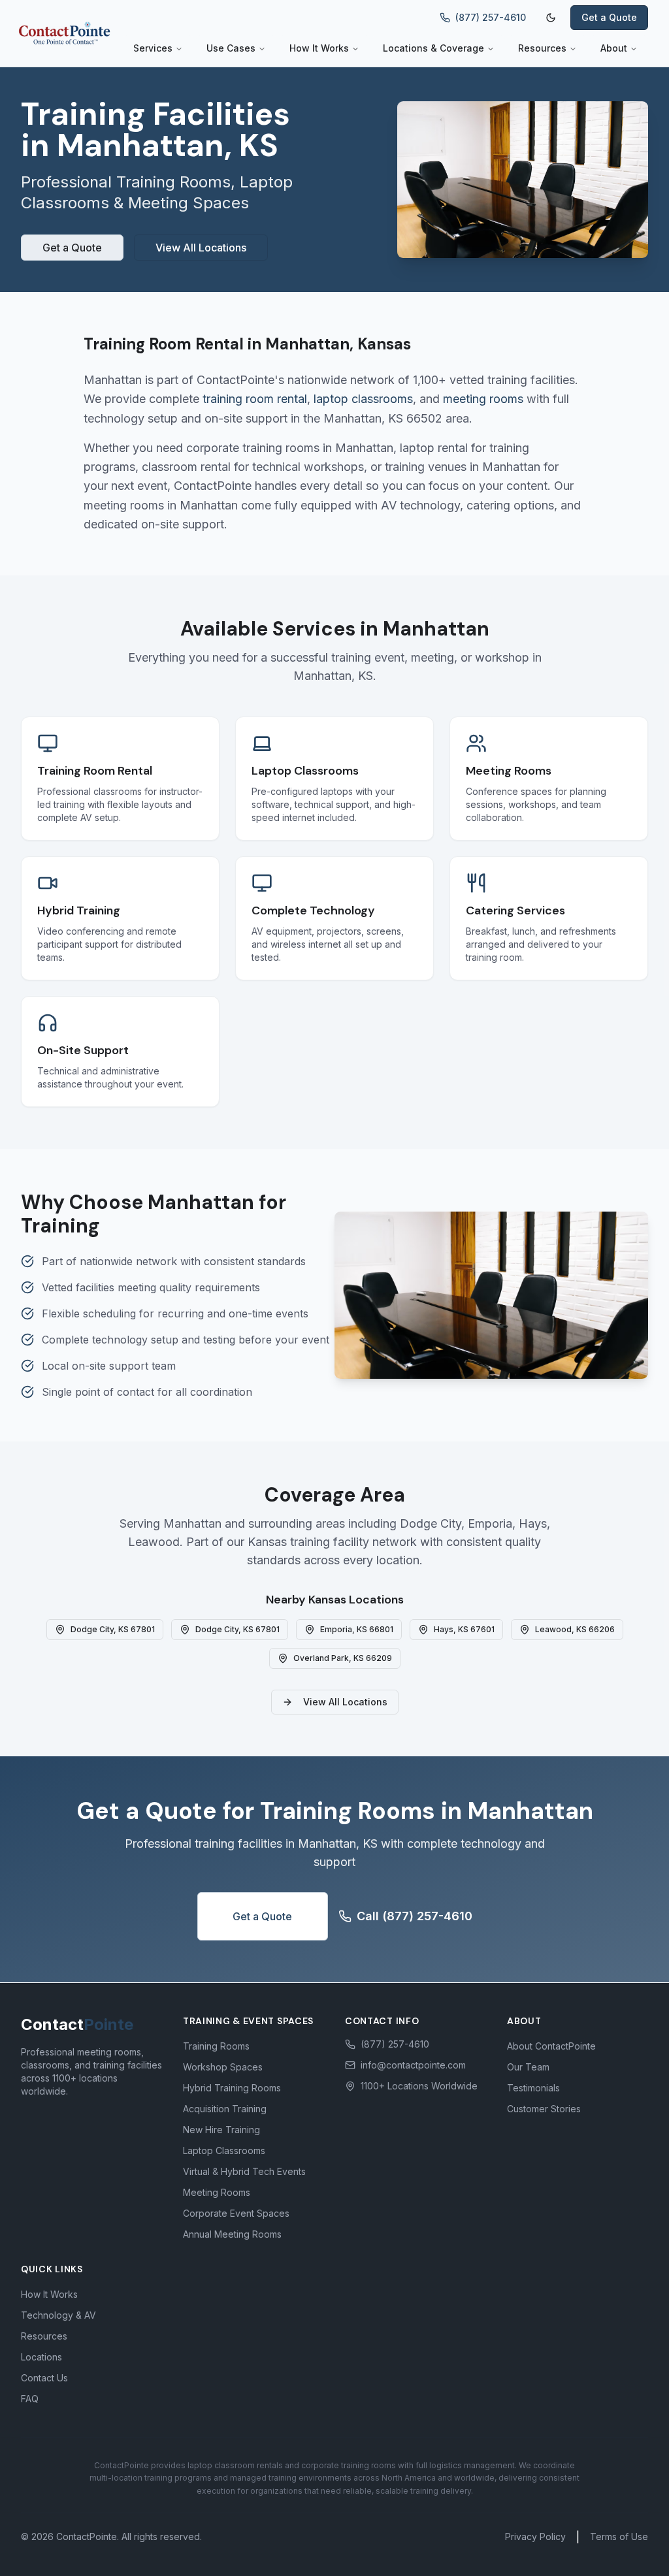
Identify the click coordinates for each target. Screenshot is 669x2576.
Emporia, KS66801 (357, 1629)
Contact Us (44, 2378)
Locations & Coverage (433, 48)
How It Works (319, 48)
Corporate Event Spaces (236, 2213)
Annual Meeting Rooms (232, 2234)
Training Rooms (216, 2046)
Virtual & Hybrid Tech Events (244, 2171)
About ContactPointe (551, 2046)
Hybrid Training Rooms (232, 2088)
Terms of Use (619, 2536)
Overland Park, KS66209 (343, 1658)
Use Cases (231, 48)
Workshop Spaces (223, 2067)
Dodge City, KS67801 (113, 1629)
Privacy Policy (535, 2536)
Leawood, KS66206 (575, 1629)
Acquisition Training (225, 2109)
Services (153, 48)
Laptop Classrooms (224, 2150)
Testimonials (533, 2088)
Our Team (528, 2067)
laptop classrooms (363, 399)
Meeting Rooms (217, 2192)
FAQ (30, 2399)
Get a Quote (609, 17)
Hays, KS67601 (464, 1629)
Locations (41, 2357)
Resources (542, 48)
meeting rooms (483, 399)
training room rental (255, 399)
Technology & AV (58, 2315)
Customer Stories (544, 2109)
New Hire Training (221, 2130)
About (614, 48)
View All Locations (201, 248)
